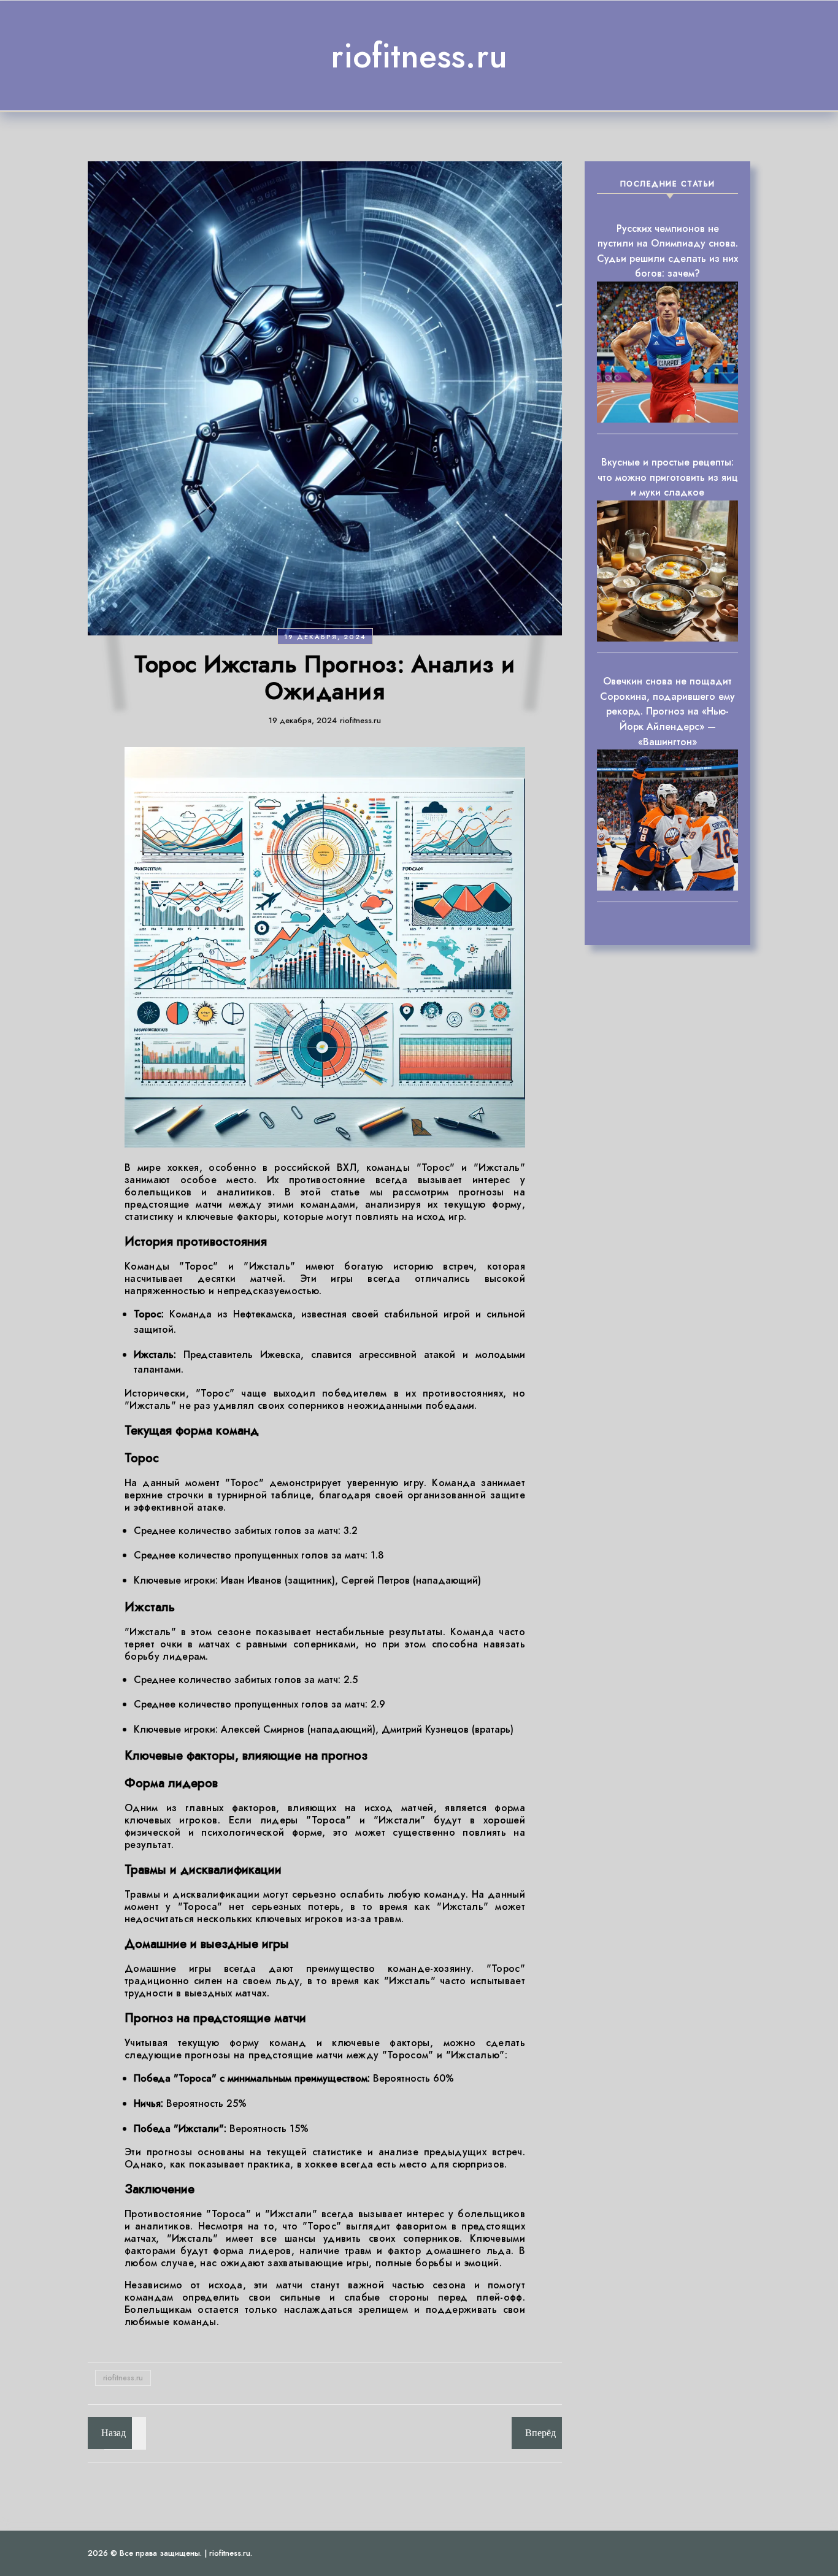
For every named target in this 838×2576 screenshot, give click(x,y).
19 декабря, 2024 (325, 637)
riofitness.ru (419, 56)
